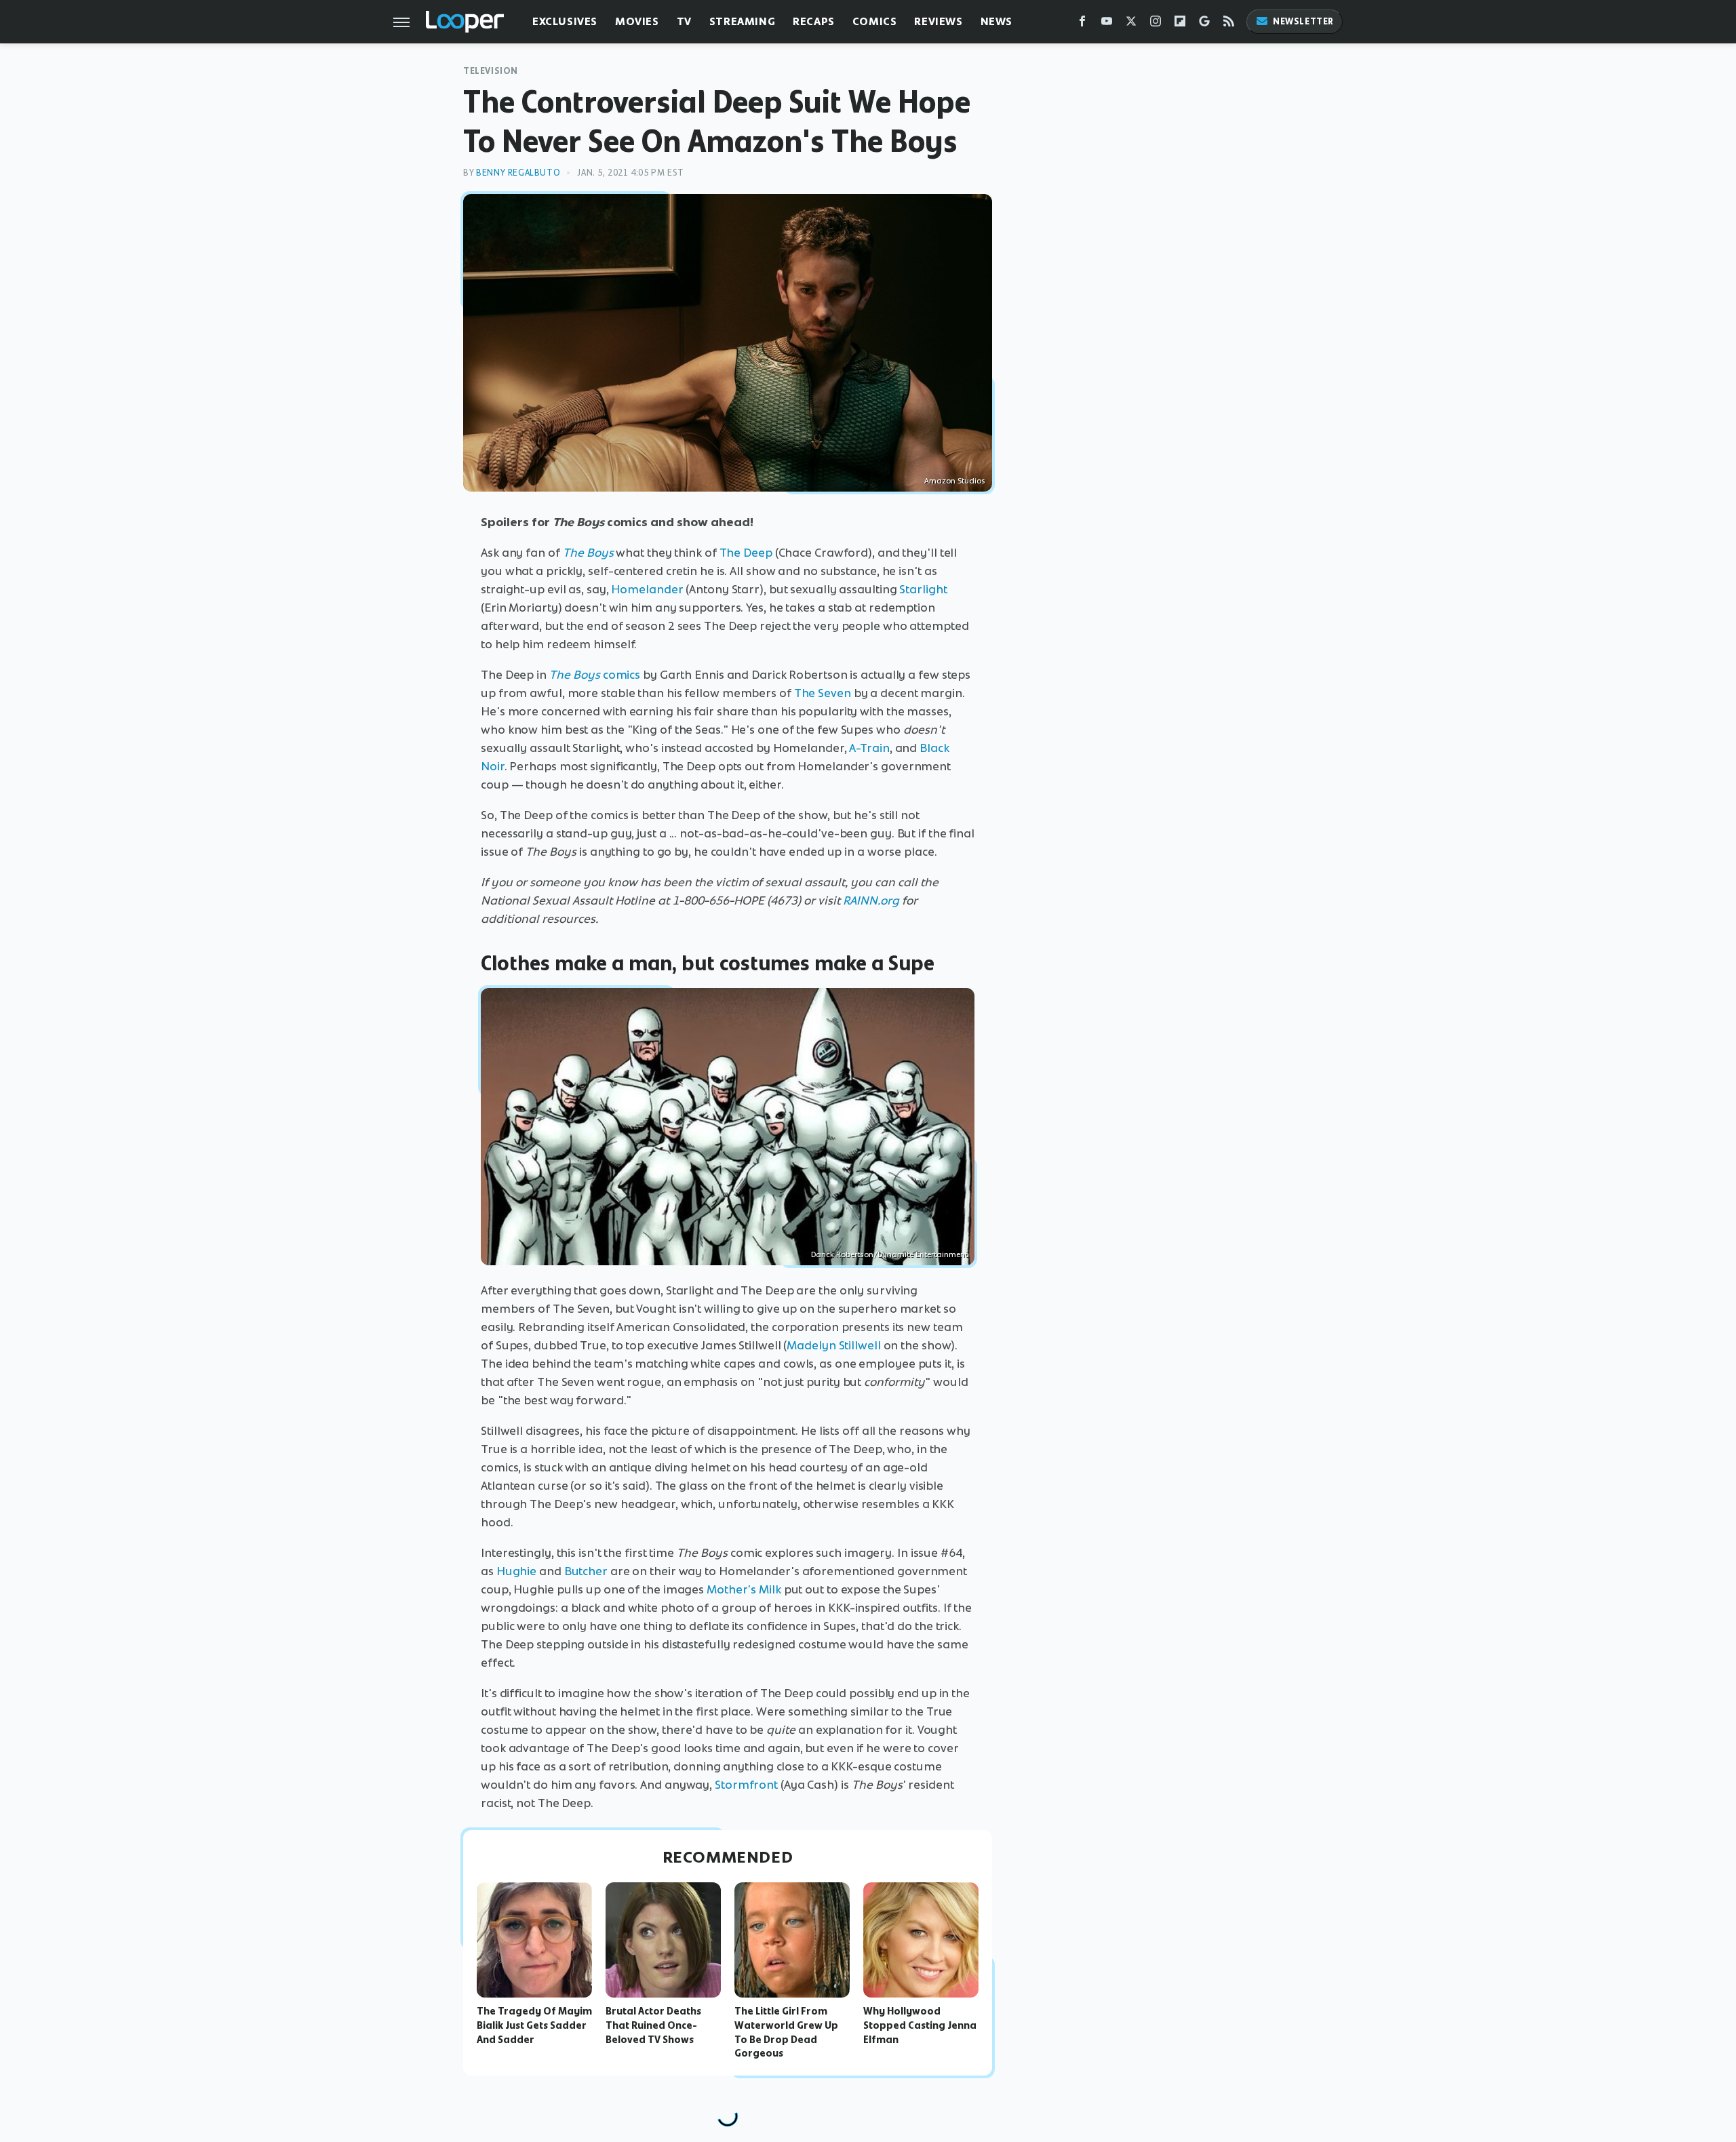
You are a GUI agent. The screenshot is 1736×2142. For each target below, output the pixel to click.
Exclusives (565, 21)
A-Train (869, 748)
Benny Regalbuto (518, 173)
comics (595, 675)
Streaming (742, 21)
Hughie (516, 1571)
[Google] (1204, 24)
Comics (875, 21)
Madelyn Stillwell (833, 1345)
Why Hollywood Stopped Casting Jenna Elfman (920, 2025)
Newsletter (1303, 21)
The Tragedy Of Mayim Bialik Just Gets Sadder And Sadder (534, 2025)
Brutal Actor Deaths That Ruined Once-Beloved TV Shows (653, 2025)
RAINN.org (871, 900)
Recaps (814, 21)
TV (684, 21)
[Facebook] (1082, 24)
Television (491, 71)
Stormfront (746, 1785)
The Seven (823, 693)
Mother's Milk (744, 1589)
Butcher (586, 1571)
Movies (637, 21)
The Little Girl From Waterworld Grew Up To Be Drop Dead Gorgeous (786, 2032)
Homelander (647, 589)
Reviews (938, 21)
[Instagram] (1156, 24)
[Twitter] (1131, 24)
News (997, 21)
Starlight (923, 589)
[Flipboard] (1180, 24)
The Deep (746, 553)
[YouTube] (1107, 24)
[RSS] (1229, 24)
